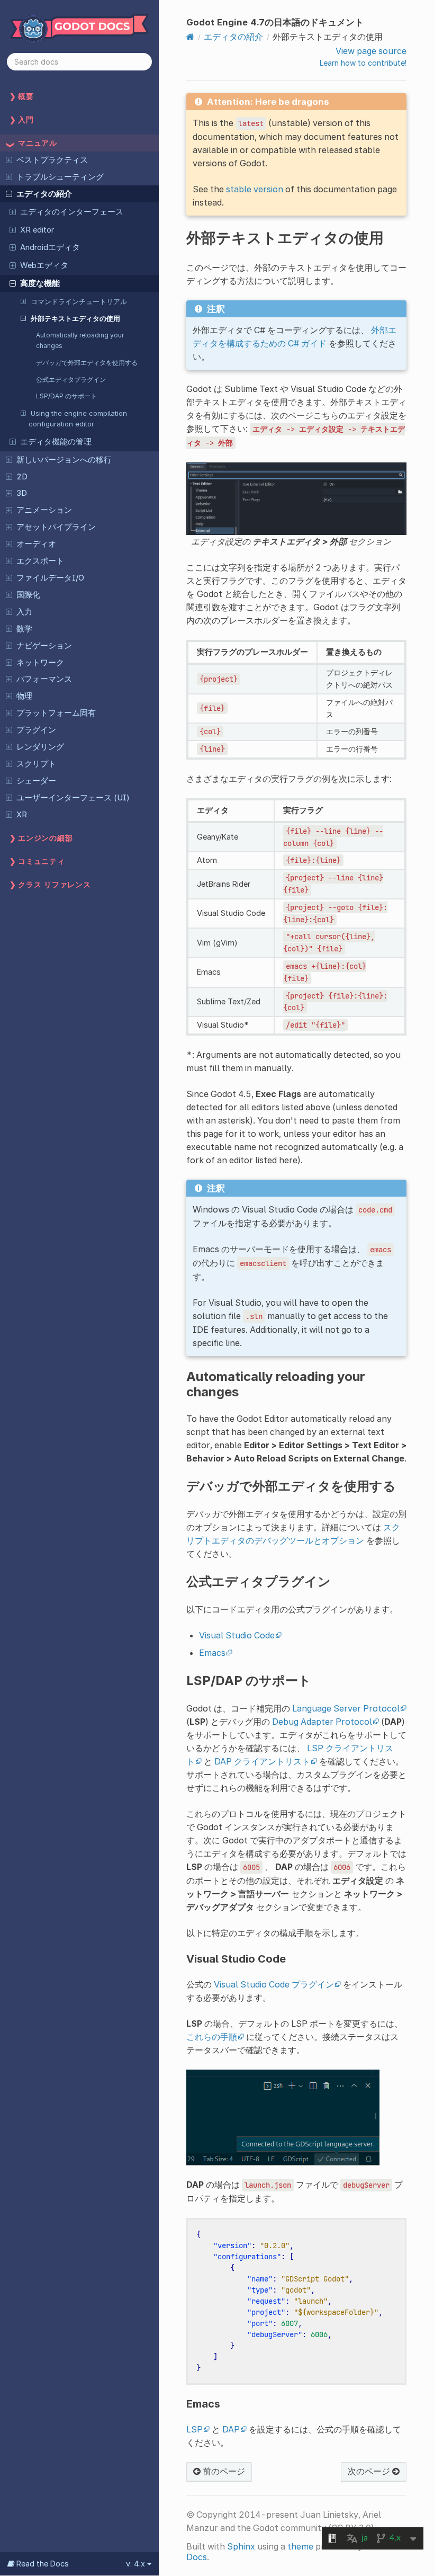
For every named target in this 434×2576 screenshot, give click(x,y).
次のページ (370, 2471)
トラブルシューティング (60, 177)
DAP (231, 2429)
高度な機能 (40, 283)
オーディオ (36, 544)
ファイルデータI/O (50, 578)
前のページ (223, 2471)
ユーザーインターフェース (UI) (73, 798)
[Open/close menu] (9, 159)
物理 (24, 696)
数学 (24, 629)
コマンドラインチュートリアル (79, 301)
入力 (24, 612)
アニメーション (44, 510)
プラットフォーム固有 (56, 713)
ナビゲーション (44, 646)
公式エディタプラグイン (71, 380)
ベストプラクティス (52, 160)
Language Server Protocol (346, 1708)
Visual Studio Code (237, 1635)
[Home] (190, 37)
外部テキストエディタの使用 (75, 318)
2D (22, 477)
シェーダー (36, 781)
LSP (195, 2429)
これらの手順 (212, 2037)
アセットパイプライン (56, 527)
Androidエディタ (50, 247)
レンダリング (40, 747)
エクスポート (40, 561)
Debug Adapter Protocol (322, 1722)
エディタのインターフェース (72, 212)
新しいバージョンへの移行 (64, 460)
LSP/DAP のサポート (66, 396)
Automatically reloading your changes (80, 340)
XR (22, 815)
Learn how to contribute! (363, 63)
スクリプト (36, 764)
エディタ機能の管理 (56, 442)
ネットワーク (40, 663)
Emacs (212, 1653)
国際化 (28, 595)
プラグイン (36, 730)
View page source (371, 51)
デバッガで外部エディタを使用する (87, 363)
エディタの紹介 (44, 194)
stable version (255, 189)
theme (300, 2546)
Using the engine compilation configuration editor (78, 418)
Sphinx (241, 2546)
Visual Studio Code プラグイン (274, 1984)
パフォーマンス (44, 679)
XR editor (37, 230)
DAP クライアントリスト (262, 1761)
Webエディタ (44, 265)
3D (22, 493)
